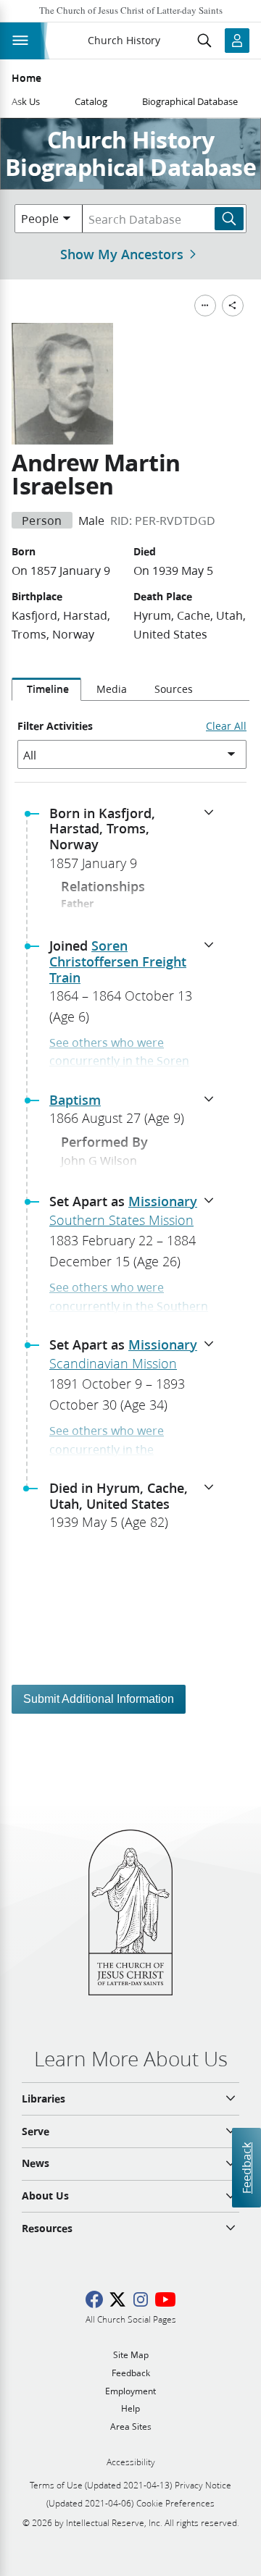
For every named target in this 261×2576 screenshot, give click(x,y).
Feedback (246, 2168)
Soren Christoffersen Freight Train (118, 961)
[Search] (229, 219)
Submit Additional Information (99, 1699)
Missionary (163, 1201)
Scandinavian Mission (113, 1363)
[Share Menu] (233, 306)
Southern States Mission (121, 1220)
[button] (136, 843)
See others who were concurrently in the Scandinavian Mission (108, 1449)
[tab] (46, 689)
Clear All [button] (226, 726)
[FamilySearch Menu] (205, 306)
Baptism (75, 1100)
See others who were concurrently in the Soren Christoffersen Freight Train (125, 1061)
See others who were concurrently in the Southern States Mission (129, 1305)
